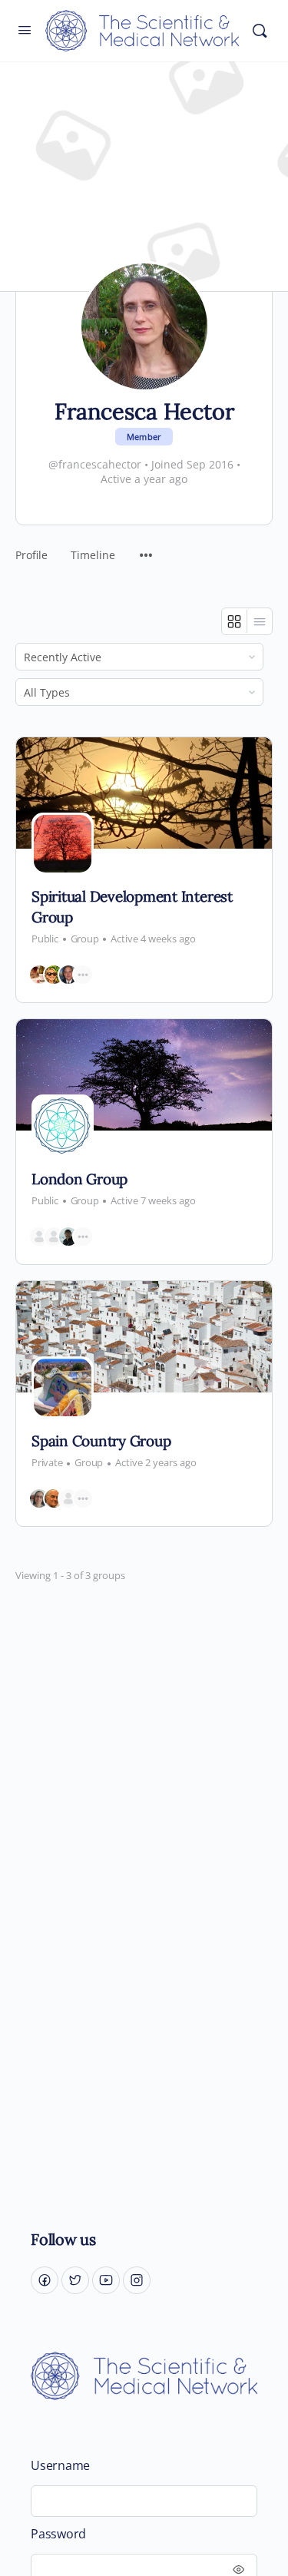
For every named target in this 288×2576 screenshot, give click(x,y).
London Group (79, 1179)
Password (58, 2534)
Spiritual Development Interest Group (132, 907)
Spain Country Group (101, 1441)
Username (60, 2466)
